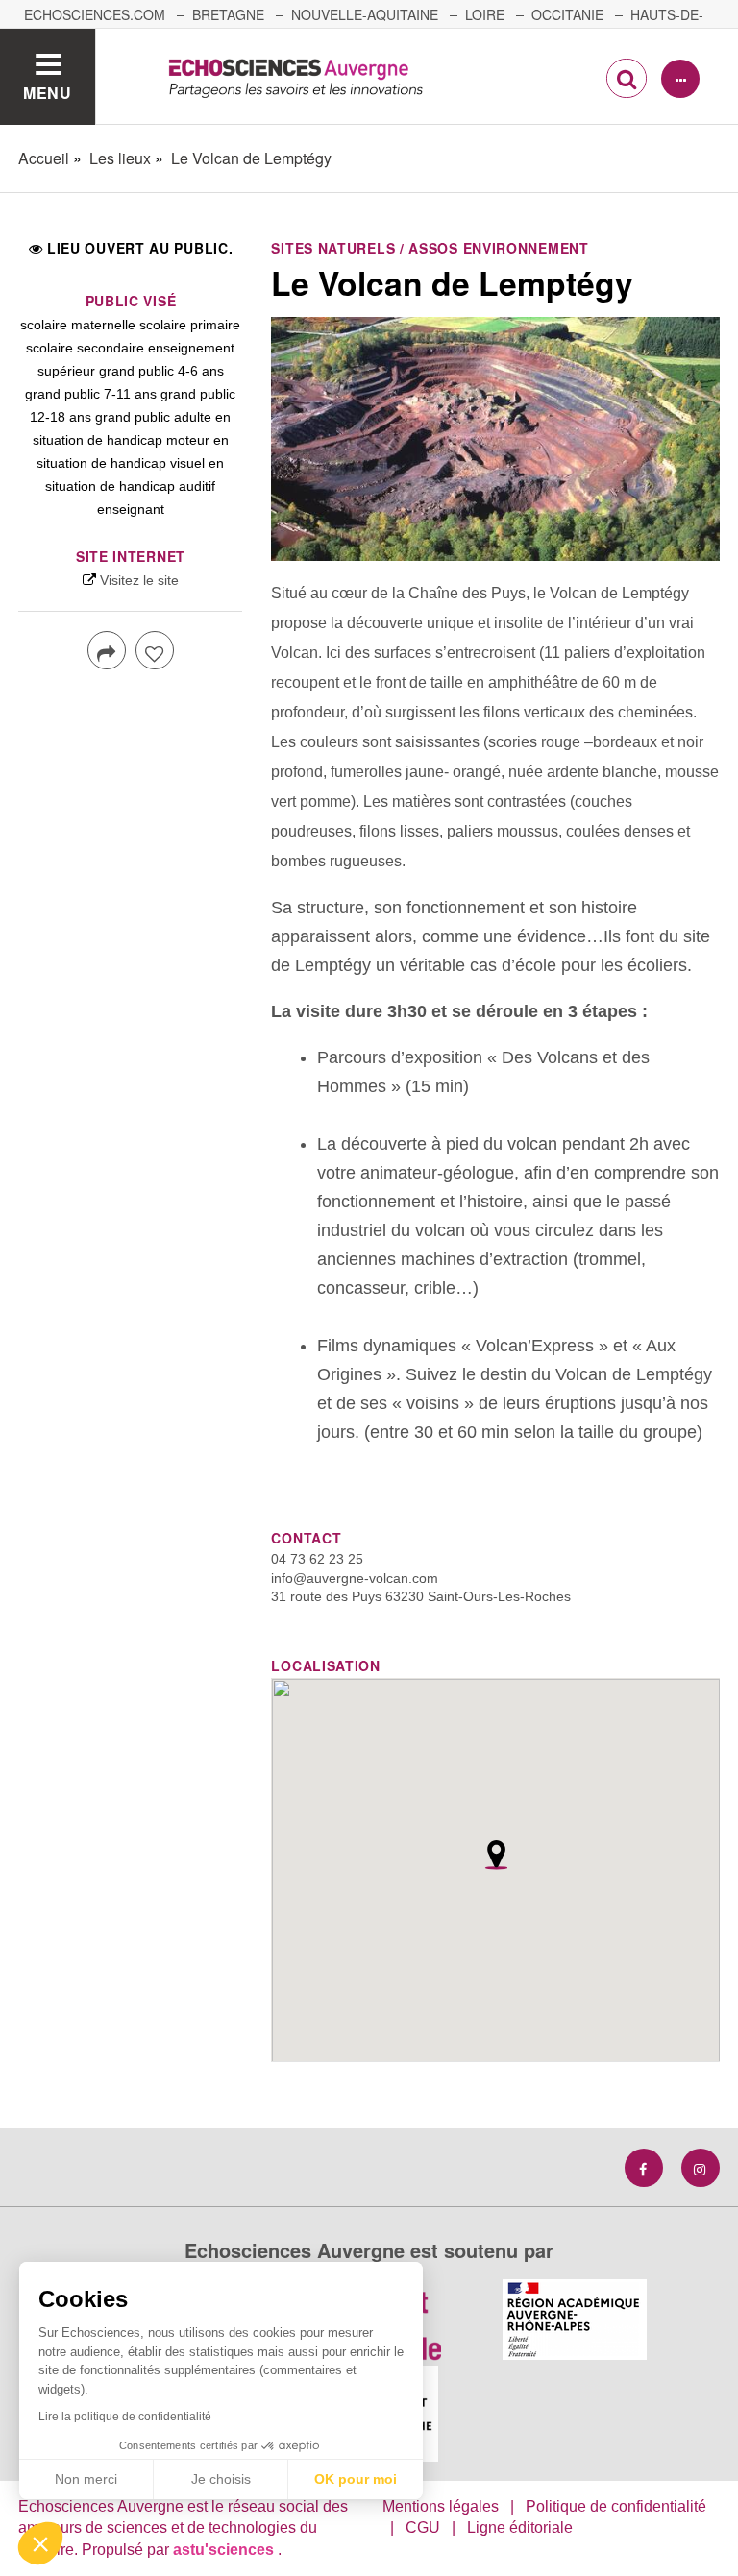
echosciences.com (95, 14)
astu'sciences (225, 2550)
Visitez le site (139, 580)
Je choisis (221, 2479)
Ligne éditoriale (520, 2527)
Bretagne (228, 14)
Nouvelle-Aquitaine (365, 14)
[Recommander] (155, 650)
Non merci (86, 2479)
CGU (423, 2527)
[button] (40, 2543)
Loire (485, 14)
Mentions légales (441, 2506)
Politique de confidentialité (616, 2506)
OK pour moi (356, 2479)
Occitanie (567, 14)
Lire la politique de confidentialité (125, 2417)
